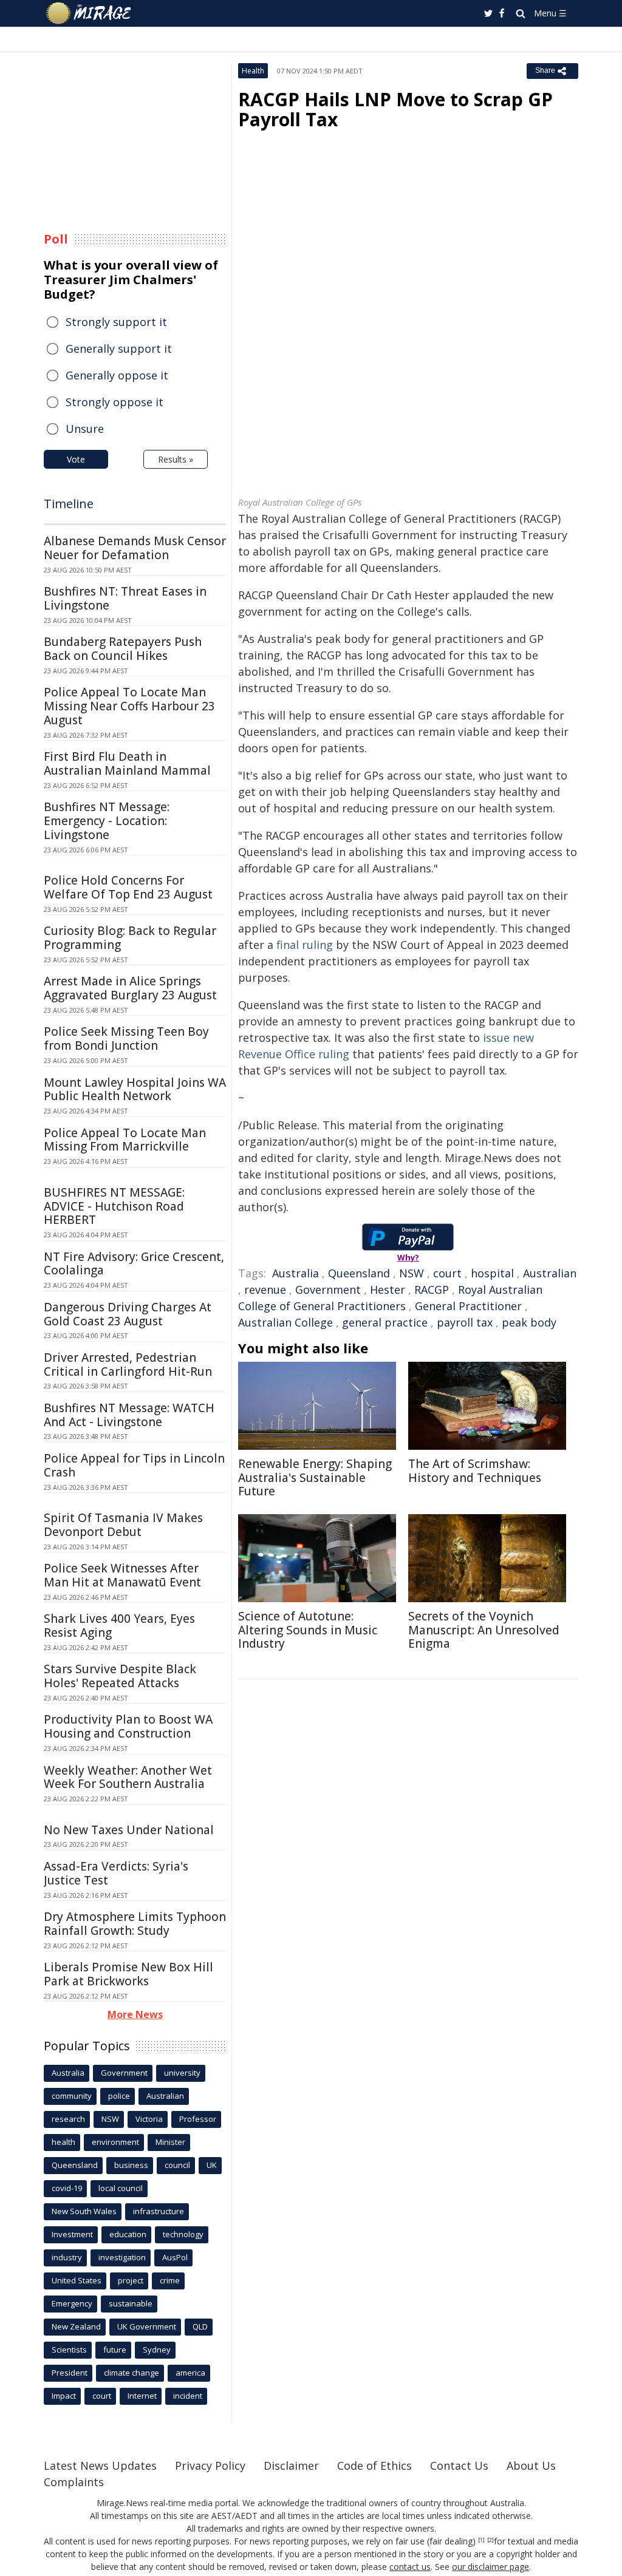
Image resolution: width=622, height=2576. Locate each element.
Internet (142, 2396)
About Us (531, 2466)
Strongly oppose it (114, 402)
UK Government (147, 2326)
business (131, 2165)
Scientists (69, 2350)
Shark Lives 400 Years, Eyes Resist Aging (119, 1626)
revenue (265, 1290)
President (70, 2373)
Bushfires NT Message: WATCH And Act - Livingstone (129, 1415)
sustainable (131, 2303)
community (72, 2096)
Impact (64, 2396)
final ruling (305, 945)
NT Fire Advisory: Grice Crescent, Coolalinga (134, 1264)
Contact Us (459, 2466)
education (128, 2234)
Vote (76, 459)
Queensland (359, 1273)
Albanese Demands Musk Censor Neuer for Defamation (135, 548)
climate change (132, 2373)
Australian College (285, 1322)
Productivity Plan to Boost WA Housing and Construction (128, 1726)
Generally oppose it (117, 375)
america (190, 2373)
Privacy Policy (210, 2466)
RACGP (432, 1290)
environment (115, 2142)
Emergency (72, 2303)
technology (183, 2234)
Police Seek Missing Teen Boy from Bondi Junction (126, 1038)
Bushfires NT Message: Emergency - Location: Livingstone (107, 821)
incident (188, 2396)
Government (328, 1290)
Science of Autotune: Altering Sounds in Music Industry (308, 1630)
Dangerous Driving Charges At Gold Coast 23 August (128, 1314)
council (177, 2165)
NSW (412, 1273)
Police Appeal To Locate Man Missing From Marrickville (125, 1140)
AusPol (175, 2257)
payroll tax (465, 1322)
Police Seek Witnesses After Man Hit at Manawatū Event (122, 1575)
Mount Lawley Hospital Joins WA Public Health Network (135, 1089)
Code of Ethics (374, 2466)
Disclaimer (291, 2466)
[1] (481, 2540)
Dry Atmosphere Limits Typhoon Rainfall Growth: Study (135, 1924)
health (63, 2142)
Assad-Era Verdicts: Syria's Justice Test (116, 1873)
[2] (490, 2540)
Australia (296, 1273)
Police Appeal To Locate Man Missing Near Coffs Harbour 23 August (129, 706)
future (115, 2350)
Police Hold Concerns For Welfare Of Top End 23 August (128, 887)
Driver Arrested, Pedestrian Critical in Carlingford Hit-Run (128, 1364)
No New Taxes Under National (129, 1830)
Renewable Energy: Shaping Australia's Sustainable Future (315, 1478)
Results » (176, 459)
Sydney (157, 2350)
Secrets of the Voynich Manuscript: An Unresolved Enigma (484, 1630)
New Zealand (76, 2326)
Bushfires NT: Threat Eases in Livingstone (125, 598)
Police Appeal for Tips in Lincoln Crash (134, 1465)
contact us (410, 2567)
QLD (200, 2326)
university (182, 2073)
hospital (492, 1273)
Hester (388, 1290)
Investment (72, 2234)
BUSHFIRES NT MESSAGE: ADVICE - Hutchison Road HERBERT (114, 1206)
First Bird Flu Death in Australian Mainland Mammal (127, 763)
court (447, 1273)
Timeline (69, 504)
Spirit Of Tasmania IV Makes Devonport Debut (123, 1525)
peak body (529, 1322)
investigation (122, 2257)
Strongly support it (116, 322)
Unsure (85, 429)
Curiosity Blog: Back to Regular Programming (130, 938)
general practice (385, 1322)
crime (170, 2280)
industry (67, 2257)
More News (135, 2014)
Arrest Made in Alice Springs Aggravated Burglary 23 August (130, 988)
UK (212, 2165)
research (68, 2119)
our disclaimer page (490, 2567)
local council (121, 2188)
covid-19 (67, 2188)
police (119, 2096)
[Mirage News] (94, 13)
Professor (198, 2119)
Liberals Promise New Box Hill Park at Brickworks (128, 1974)
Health (253, 71)
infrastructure (159, 2211)
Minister (170, 2142)
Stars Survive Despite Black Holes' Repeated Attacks (120, 1676)
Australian (550, 1273)
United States (77, 2280)
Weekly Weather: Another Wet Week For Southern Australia (128, 1777)
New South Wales (84, 2211)
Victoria (149, 2119)
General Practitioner (468, 1306)
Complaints (74, 2482)
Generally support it (119, 348)
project (131, 2280)
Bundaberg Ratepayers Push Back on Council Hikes (123, 649)
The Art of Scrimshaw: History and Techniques (475, 1471)
